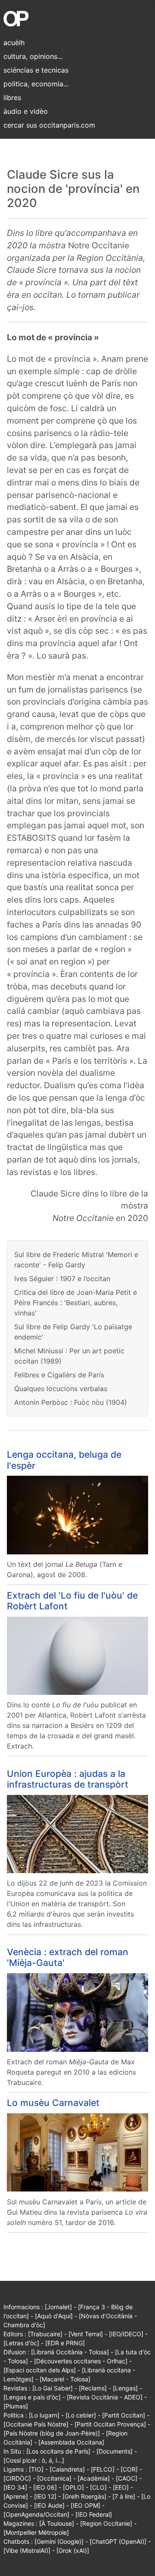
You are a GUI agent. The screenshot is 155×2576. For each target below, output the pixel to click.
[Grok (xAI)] (73, 2550)
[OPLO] (73, 2487)
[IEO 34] (15, 2487)
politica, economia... (36, 84)
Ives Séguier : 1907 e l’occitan (62, 1279)
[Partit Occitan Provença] (110, 2424)
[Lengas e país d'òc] (32, 2397)
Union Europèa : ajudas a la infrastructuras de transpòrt (68, 1779)
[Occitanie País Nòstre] (36, 2424)
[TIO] (36, 2469)
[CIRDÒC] (17, 2478)
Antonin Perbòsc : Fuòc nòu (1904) (71, 1402)
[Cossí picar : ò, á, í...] (34, 2460)
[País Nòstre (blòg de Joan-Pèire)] (52, 2433)
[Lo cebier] (81, 2415)
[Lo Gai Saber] (53, 2388)
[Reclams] (93, 2388)
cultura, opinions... (33, 56)
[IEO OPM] (85, 2505)
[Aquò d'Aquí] (54, 2316)
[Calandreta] (67, 2469)
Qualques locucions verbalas (61, 1389)
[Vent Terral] (86, 2334)
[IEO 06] (45, 2487)
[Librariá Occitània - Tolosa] (70, 2352)
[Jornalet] (58, 2307)
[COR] (129, 2469)
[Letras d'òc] (21, 2343)
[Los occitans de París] (58, 2451)
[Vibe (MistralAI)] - (30, 2550)
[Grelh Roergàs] (84, 2496)
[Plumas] (16, 2406)
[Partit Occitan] (124, 2415)
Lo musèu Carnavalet (53, 2103)
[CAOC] (127, 2478)
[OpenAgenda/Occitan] (36, 2514)
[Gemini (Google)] (59, 2541)
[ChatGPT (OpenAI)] (118, 2541)
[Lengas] (125, 2388)
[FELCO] (103, 2469)
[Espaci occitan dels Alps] (40, 2370)
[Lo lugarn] (44, 2415)
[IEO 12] (45, 2496)
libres (12, 98)
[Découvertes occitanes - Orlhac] (81, 2361)
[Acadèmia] (94, 2478)
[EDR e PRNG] (65, 2343)
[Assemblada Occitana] (71, 2442)
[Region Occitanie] (106, 2523)
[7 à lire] (124, 2496)
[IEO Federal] (94, 2514)
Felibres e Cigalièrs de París (59, 1375)
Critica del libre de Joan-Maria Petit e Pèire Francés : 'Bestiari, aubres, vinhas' (76, 1303)
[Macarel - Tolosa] (65, 2379)
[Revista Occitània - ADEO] (105, 2397)
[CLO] (98, 2487)
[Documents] (115, 2451)
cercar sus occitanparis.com (49, 125)
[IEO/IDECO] (126, 2334)
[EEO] (121, 2487)
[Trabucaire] (45, 2334)
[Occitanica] (54, 2478)
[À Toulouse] (57, 2523)
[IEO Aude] (49, 2505)
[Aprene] (16, 2496)
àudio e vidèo (26, 111)
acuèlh (14, 43)
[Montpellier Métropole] (36, 2532)
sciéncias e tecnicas (36, 70)
